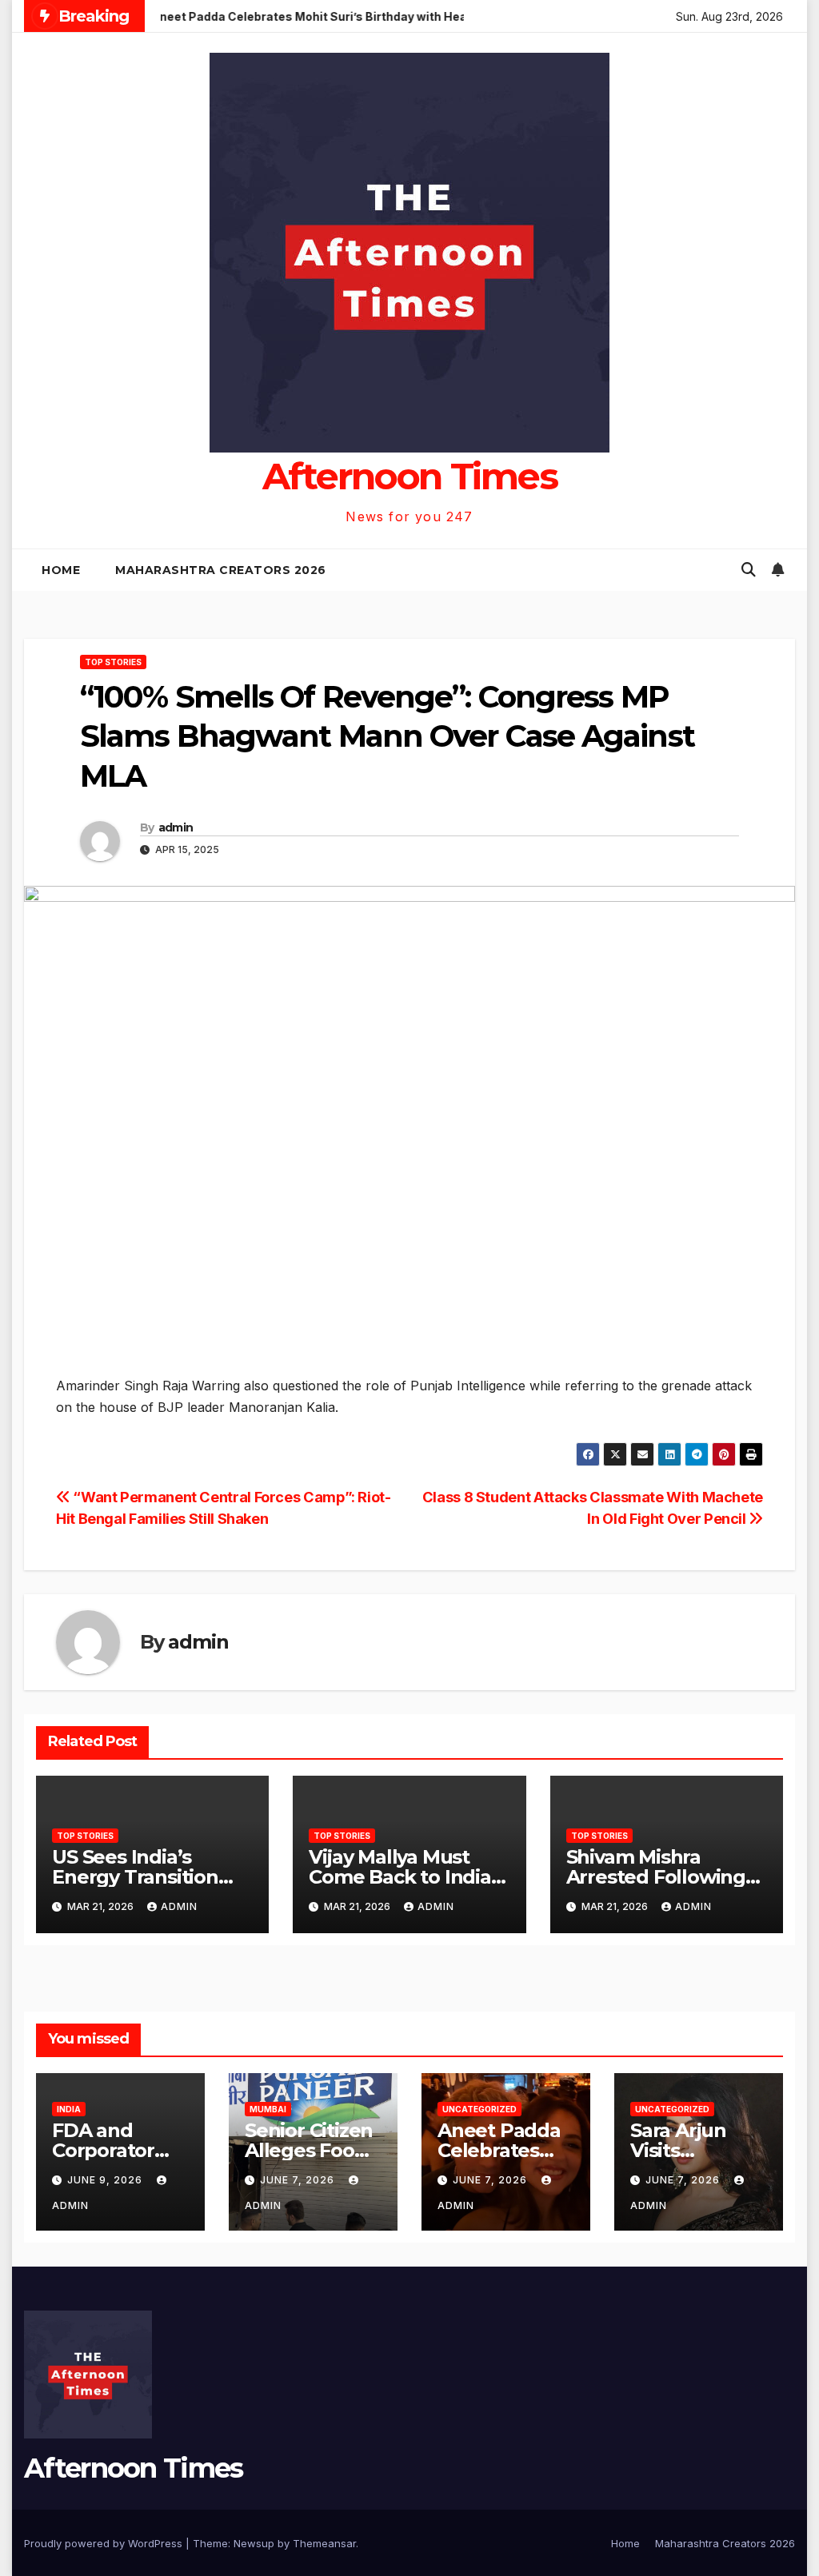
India (69, 2109)
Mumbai (268, 2109)
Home (61, 570)
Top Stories (113, 662)
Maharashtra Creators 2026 (221, 570)
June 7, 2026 (299, 2180)
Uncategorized (479, 2109)
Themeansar (324, 2543)
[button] (749, 570)
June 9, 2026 (106, 2180)
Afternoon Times (410, 476)
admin (176, 827)
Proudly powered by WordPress (105, 2543)
